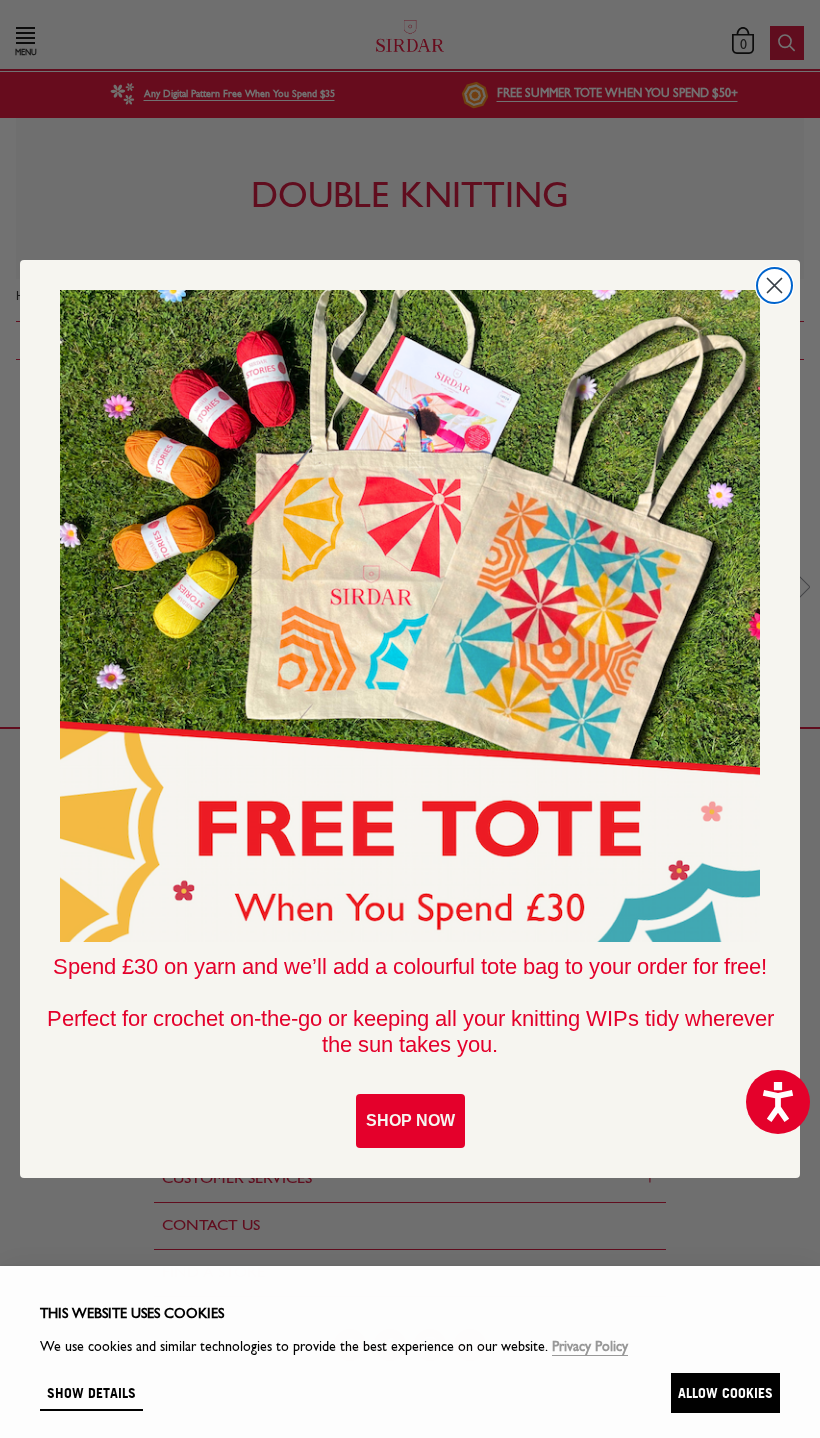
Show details (91, 1392)
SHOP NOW (410, 1120)
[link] (410, 616)
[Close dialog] (774, 285)
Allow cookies (725, 1392)
